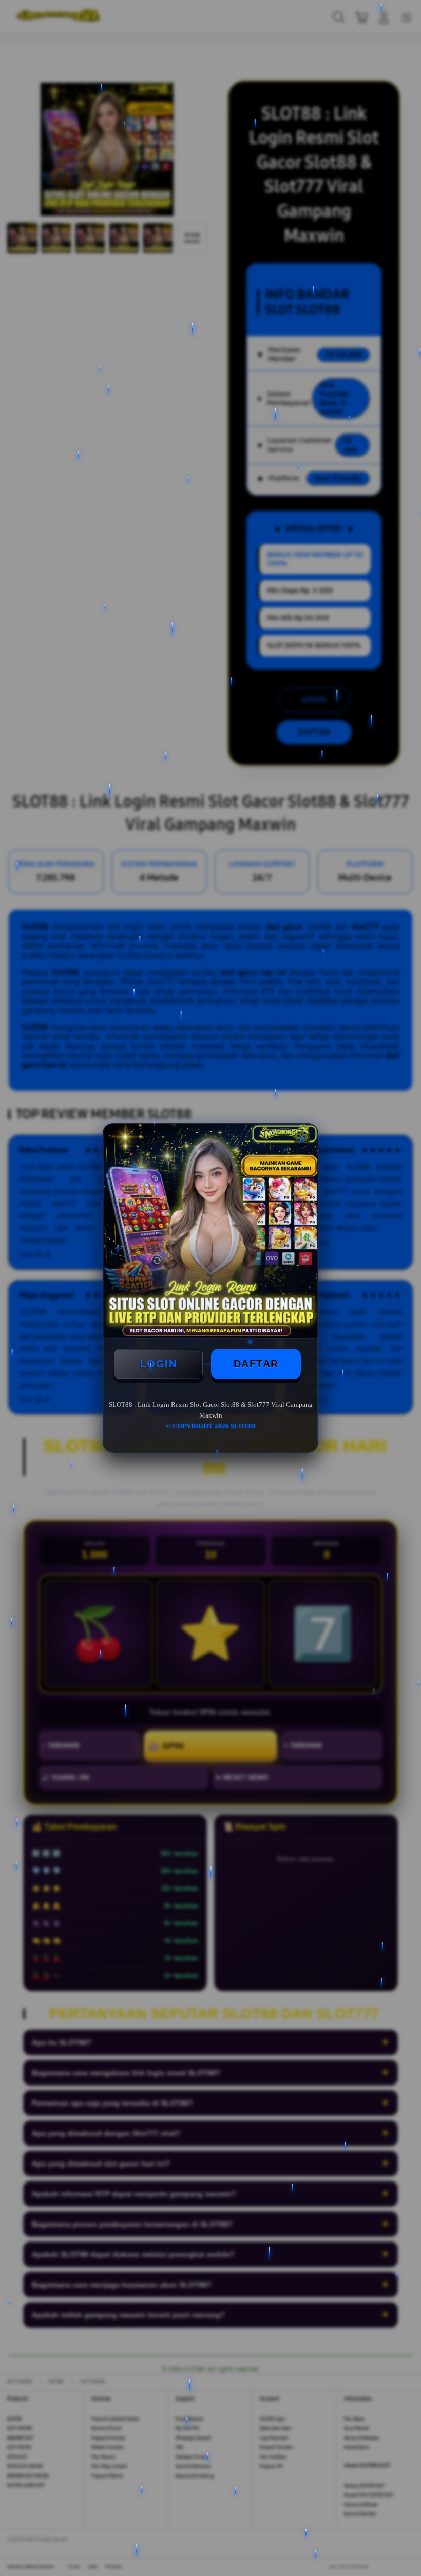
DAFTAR (256, 1364)
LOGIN (159, 1364)
